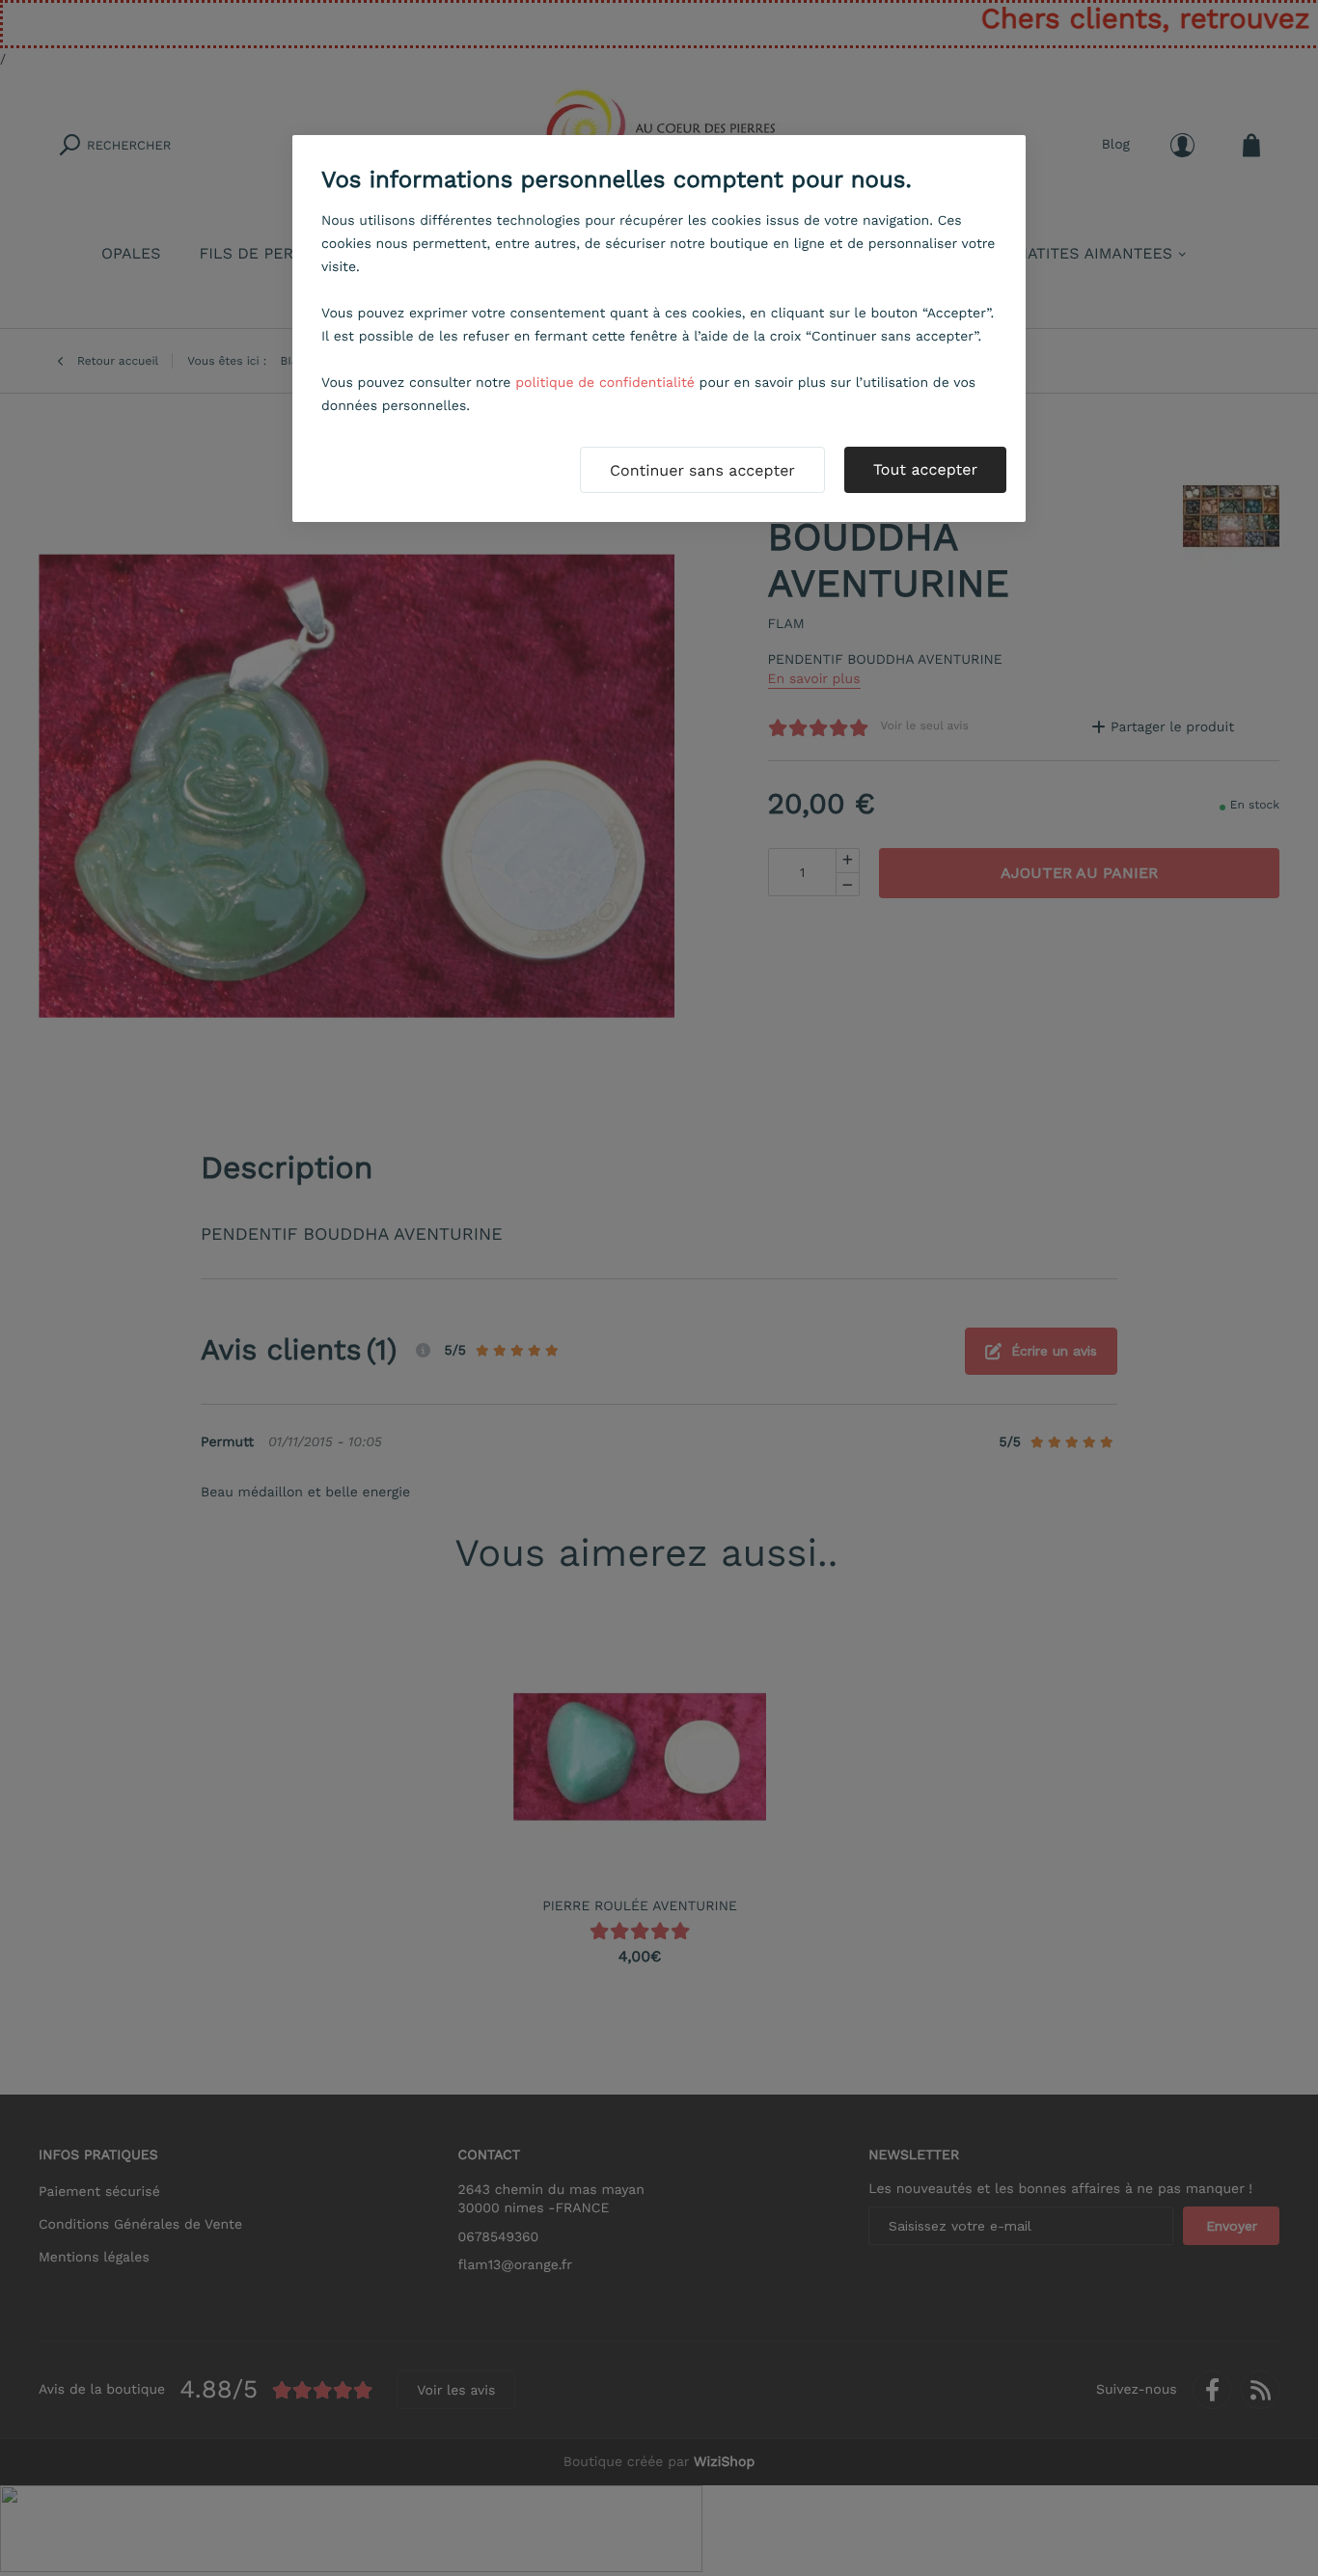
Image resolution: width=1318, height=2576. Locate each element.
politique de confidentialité (605, 383)
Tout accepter (925, 469)
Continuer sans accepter (702, 470)
